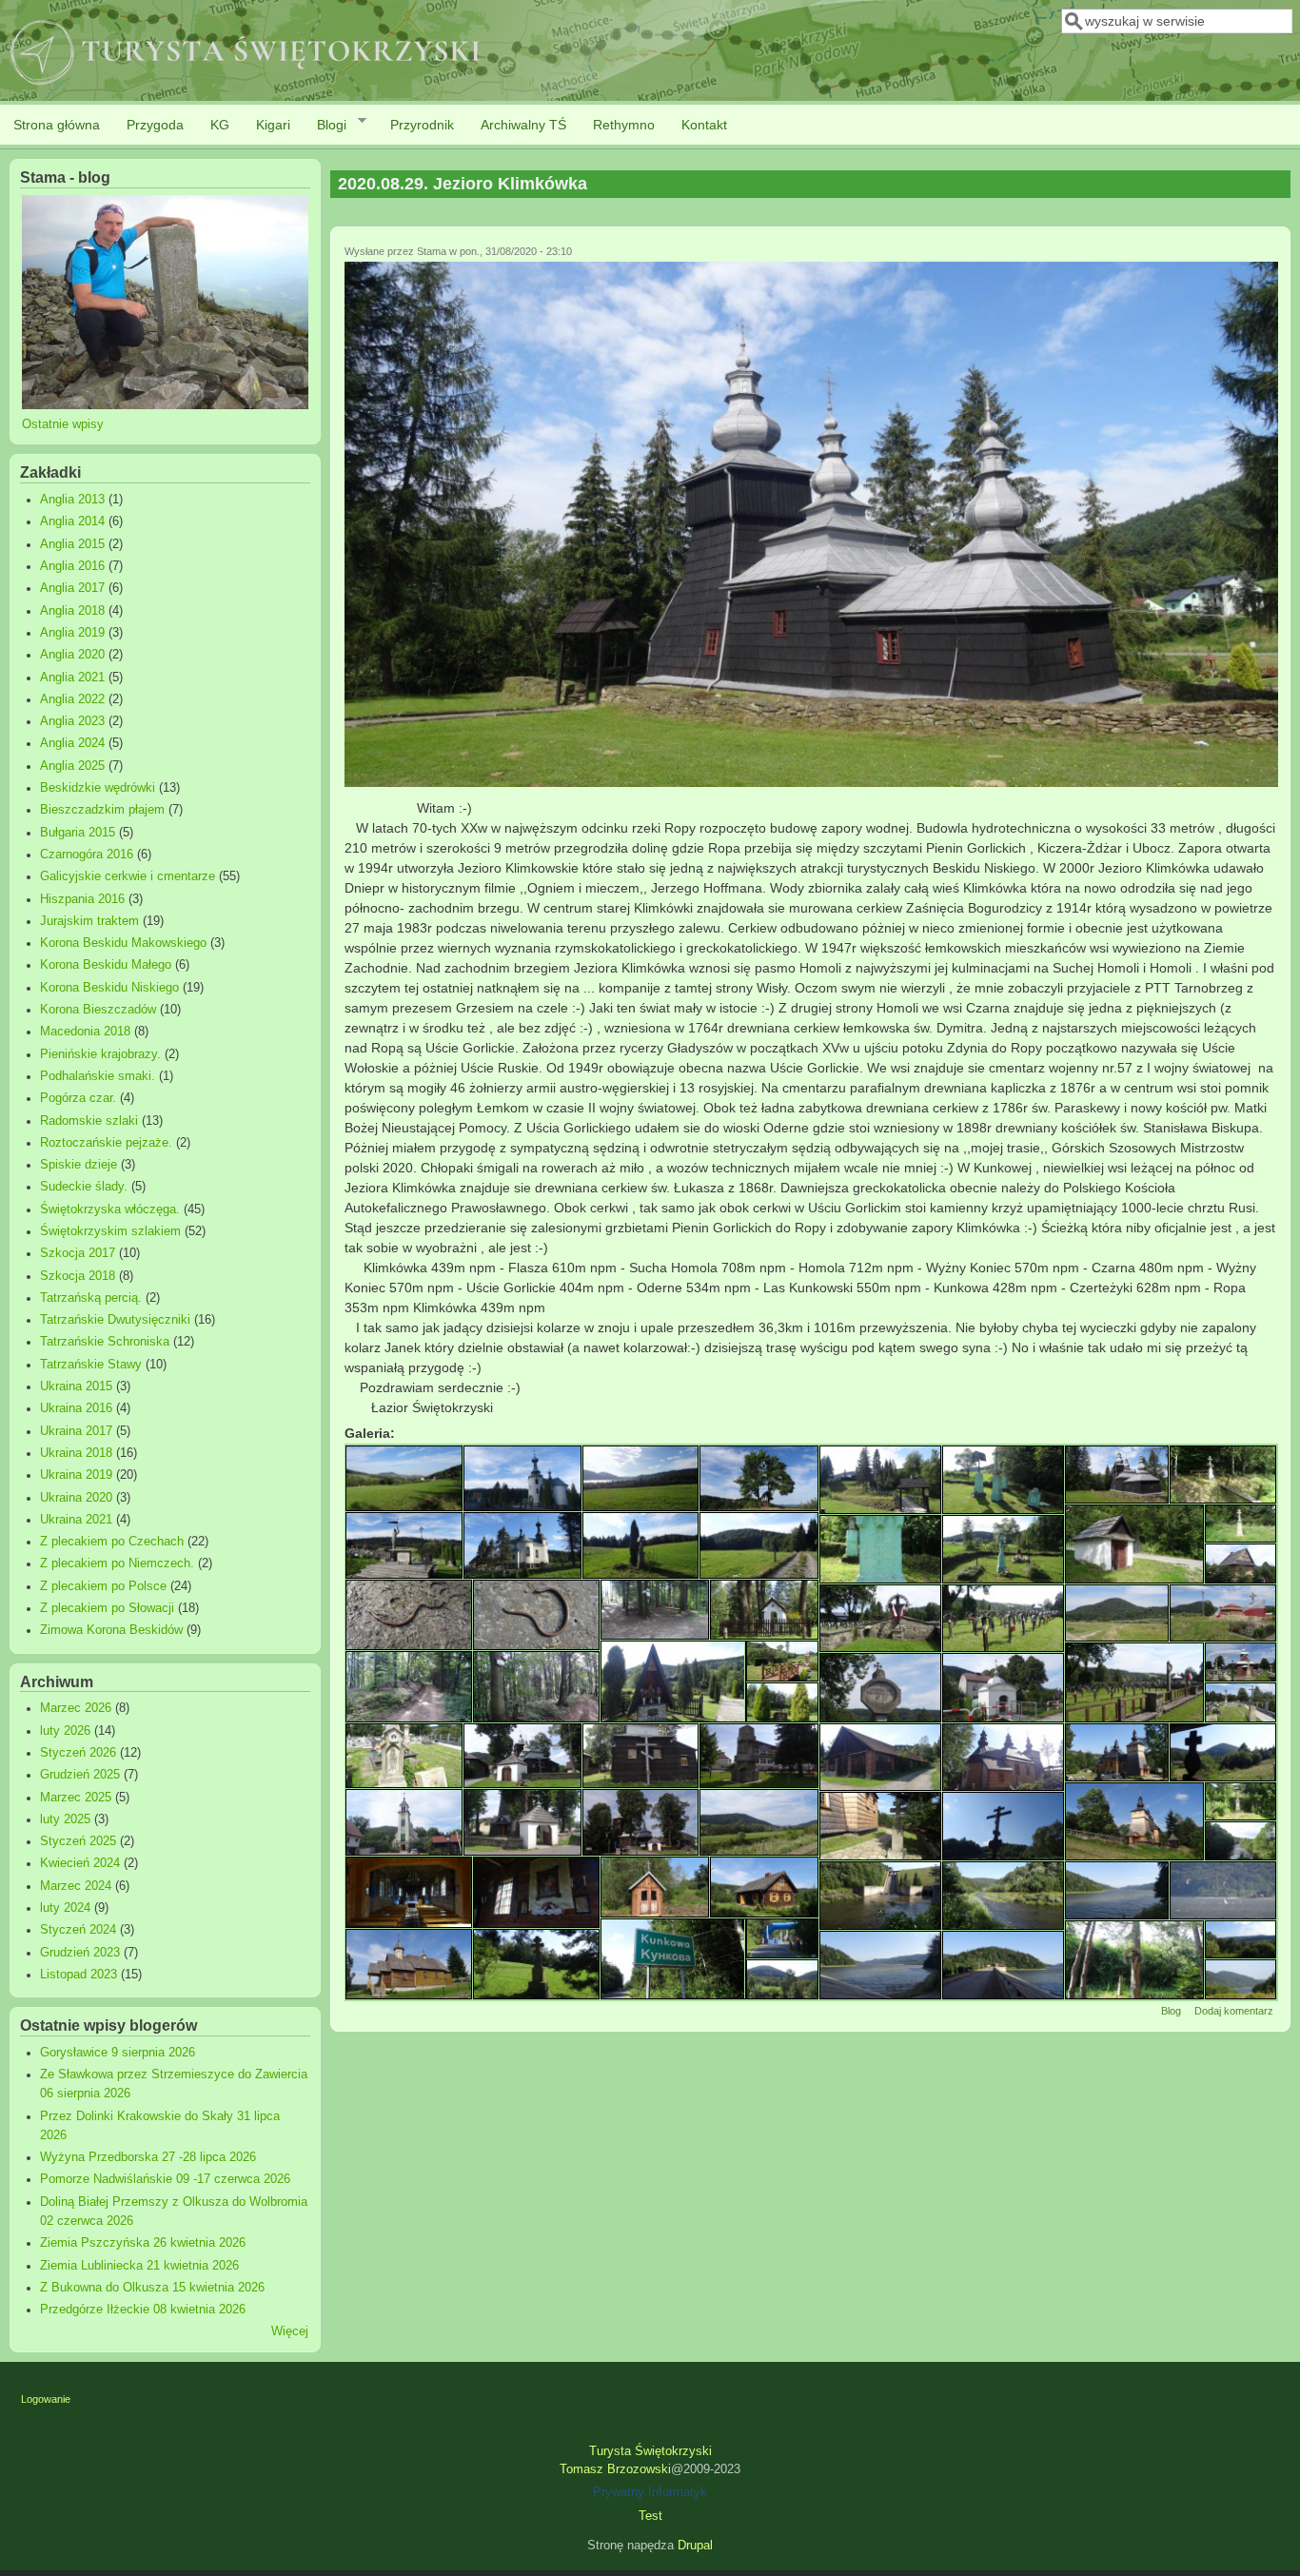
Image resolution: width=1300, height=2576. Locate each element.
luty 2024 (65, 1908)
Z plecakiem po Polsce (103, 1586)
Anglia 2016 (72, 566)
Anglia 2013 (72, 500)
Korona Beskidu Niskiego (109, 988)
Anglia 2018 (72, 611)
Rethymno (624, 125)
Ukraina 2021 (76, 1520)
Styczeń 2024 (78, 1930)
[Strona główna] (246, 87)
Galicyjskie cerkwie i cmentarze (128, 876)
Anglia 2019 (72, 633)
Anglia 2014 (72, 521)
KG (220, 125)
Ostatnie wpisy (63, 424)
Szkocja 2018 (78, 1276)
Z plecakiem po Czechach (112, 1542)
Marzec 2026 (76, 1708)
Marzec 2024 (76, 1886)
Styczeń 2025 (78, 1841)
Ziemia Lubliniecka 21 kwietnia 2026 (139, 2266)
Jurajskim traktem (89, 921)
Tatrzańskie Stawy (91, 1365)
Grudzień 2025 (80, 1775)
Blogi (325, 125)
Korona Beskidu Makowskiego (123, 943)
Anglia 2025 (72, 766)
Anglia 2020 (72, 655)
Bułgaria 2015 (78, 833)
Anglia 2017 (72, 588)
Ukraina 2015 (76, 1386)
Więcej (290, 2331)
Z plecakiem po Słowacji (107, 1608)
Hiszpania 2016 (82, 899)
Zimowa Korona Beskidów (111, 1630)
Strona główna (57, 125)
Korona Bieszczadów (98, 1010)
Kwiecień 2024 (80, 1863)
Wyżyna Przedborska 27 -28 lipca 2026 (148, 2157)
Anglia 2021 (72, 678)
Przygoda (155, 125)
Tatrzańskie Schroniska (105, 1342)
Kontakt (704, 125)
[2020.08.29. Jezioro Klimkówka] (812, 782)
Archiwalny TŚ (523, 125)
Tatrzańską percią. (91, 1298)
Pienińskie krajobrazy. (100, 1054)
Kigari (273, 125)
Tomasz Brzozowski (615, 2469)
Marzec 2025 (76, 1798)
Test (650, 2516)
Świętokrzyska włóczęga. (110, 1209)
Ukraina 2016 (76, 1408)
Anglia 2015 (72, 544)
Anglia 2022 (72, 699)
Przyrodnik (422, 125)
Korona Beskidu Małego (106, 965)
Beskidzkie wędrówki (98, 788)
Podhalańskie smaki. (98, 1076)
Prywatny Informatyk (650, 2492)
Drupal (695, 2546)
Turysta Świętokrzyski (650, 2451)
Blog (1171, 2011)
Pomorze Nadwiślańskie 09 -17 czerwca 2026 (165, 2179)
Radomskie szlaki (89, 1121)
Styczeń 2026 (78, 1753)
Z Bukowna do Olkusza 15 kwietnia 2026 (152, 2288)
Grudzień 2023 (80, 1953)
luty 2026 (65, 1731)
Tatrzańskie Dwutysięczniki (115, 1320)
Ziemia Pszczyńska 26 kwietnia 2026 (143, 2243)
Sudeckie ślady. (84, 1187)
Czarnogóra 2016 (87, 855)
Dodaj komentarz (1234, 2011)
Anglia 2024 (72, 743)
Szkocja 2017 (78, 1253)
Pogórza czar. (78, 1098)
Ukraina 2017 (76, 1431)
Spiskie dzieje (79, 1165)
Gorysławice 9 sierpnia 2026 (118, 2053)
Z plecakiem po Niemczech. (117, 1563)
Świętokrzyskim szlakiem (110, 1231)
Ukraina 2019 (76, 1475)
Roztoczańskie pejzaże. (106, 1143)
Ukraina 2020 (76, 1498)
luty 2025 (65, 1819)
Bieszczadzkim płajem (102, 810)
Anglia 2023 (72, 721)
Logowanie (46, 2399)
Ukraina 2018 (76, 1453)
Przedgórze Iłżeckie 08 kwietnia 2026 (143, 2310)
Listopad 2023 (79, 1975)
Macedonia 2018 (85, 1032)
